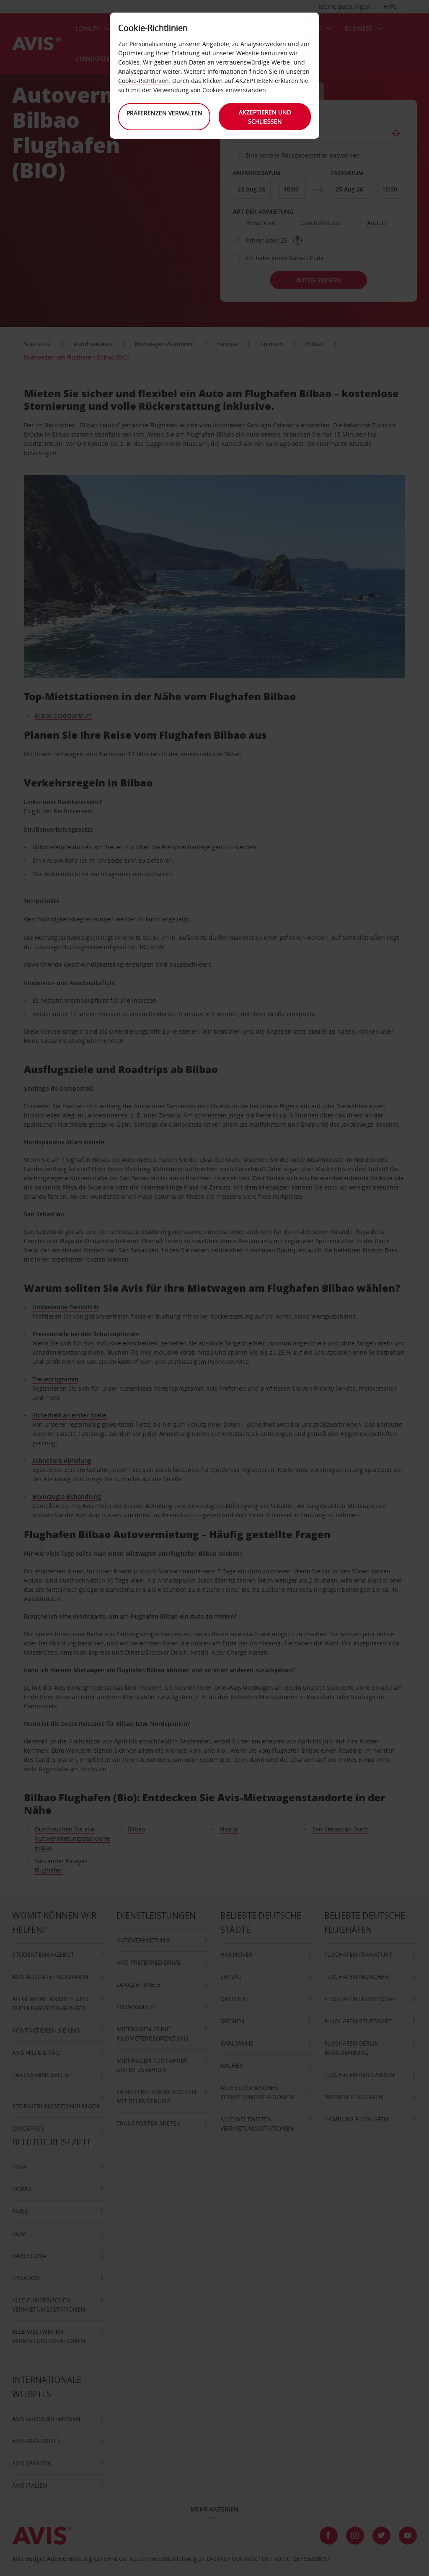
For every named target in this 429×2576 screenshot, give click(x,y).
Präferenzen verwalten (164, 113)
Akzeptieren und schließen (265, 117)
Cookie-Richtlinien (143, 81)
